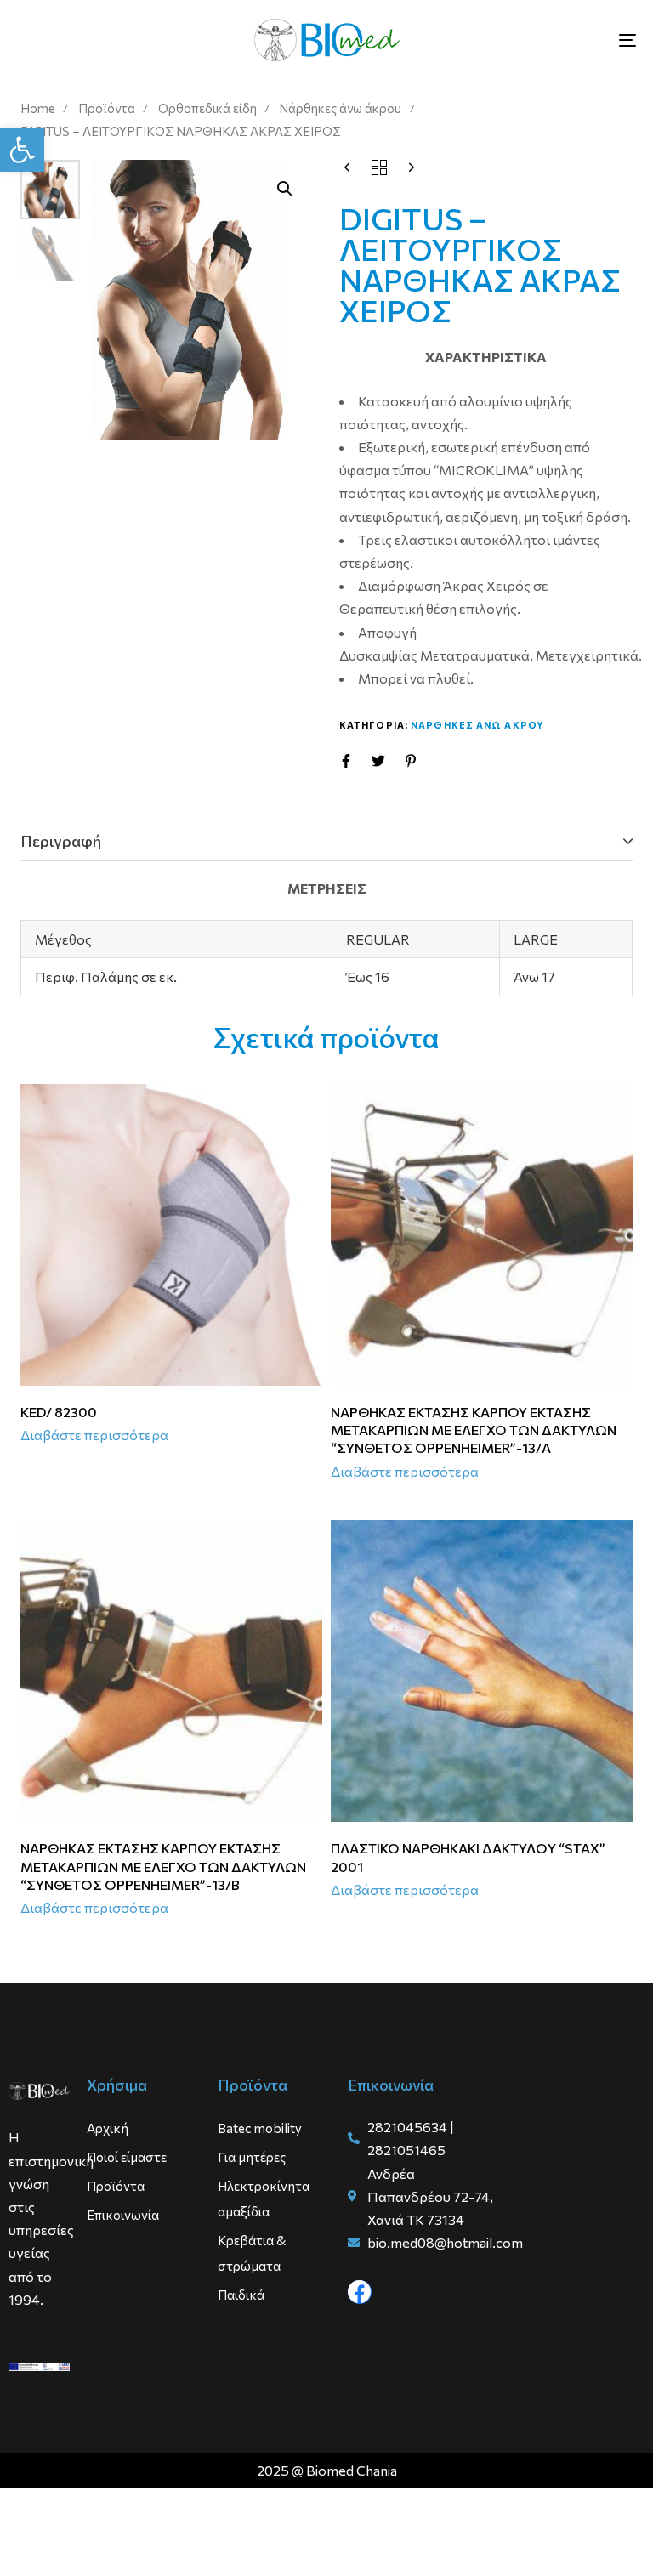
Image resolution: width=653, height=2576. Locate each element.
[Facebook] (360, 2292)
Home (38, 108)
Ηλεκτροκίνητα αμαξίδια (264, 2199)
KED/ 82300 (59, 1412)
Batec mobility (260, 2128)
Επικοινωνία (123, 2215)
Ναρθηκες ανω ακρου (477, 725)
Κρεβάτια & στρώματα (252, 2253)
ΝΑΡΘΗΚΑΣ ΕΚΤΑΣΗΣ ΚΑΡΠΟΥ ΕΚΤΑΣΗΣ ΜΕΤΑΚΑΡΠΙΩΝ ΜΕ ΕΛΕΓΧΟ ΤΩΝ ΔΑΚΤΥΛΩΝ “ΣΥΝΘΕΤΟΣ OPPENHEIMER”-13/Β (163, 1866)
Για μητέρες (252, 2157)
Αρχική (108, 2128)
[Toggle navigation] (533, 40)
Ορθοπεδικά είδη (207, 108)
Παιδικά (241, 2295)
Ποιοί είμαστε (127, 2157)
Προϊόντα (107, 108)
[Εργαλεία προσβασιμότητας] (22, 150)
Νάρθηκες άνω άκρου (340, 108)
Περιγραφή (61, 841)
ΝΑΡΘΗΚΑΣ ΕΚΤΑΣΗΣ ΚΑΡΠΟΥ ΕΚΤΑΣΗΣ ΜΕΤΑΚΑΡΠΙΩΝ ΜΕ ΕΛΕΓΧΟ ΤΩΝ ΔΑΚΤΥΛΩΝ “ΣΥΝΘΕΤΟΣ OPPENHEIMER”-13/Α (474, 1430)
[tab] (326, 842)
